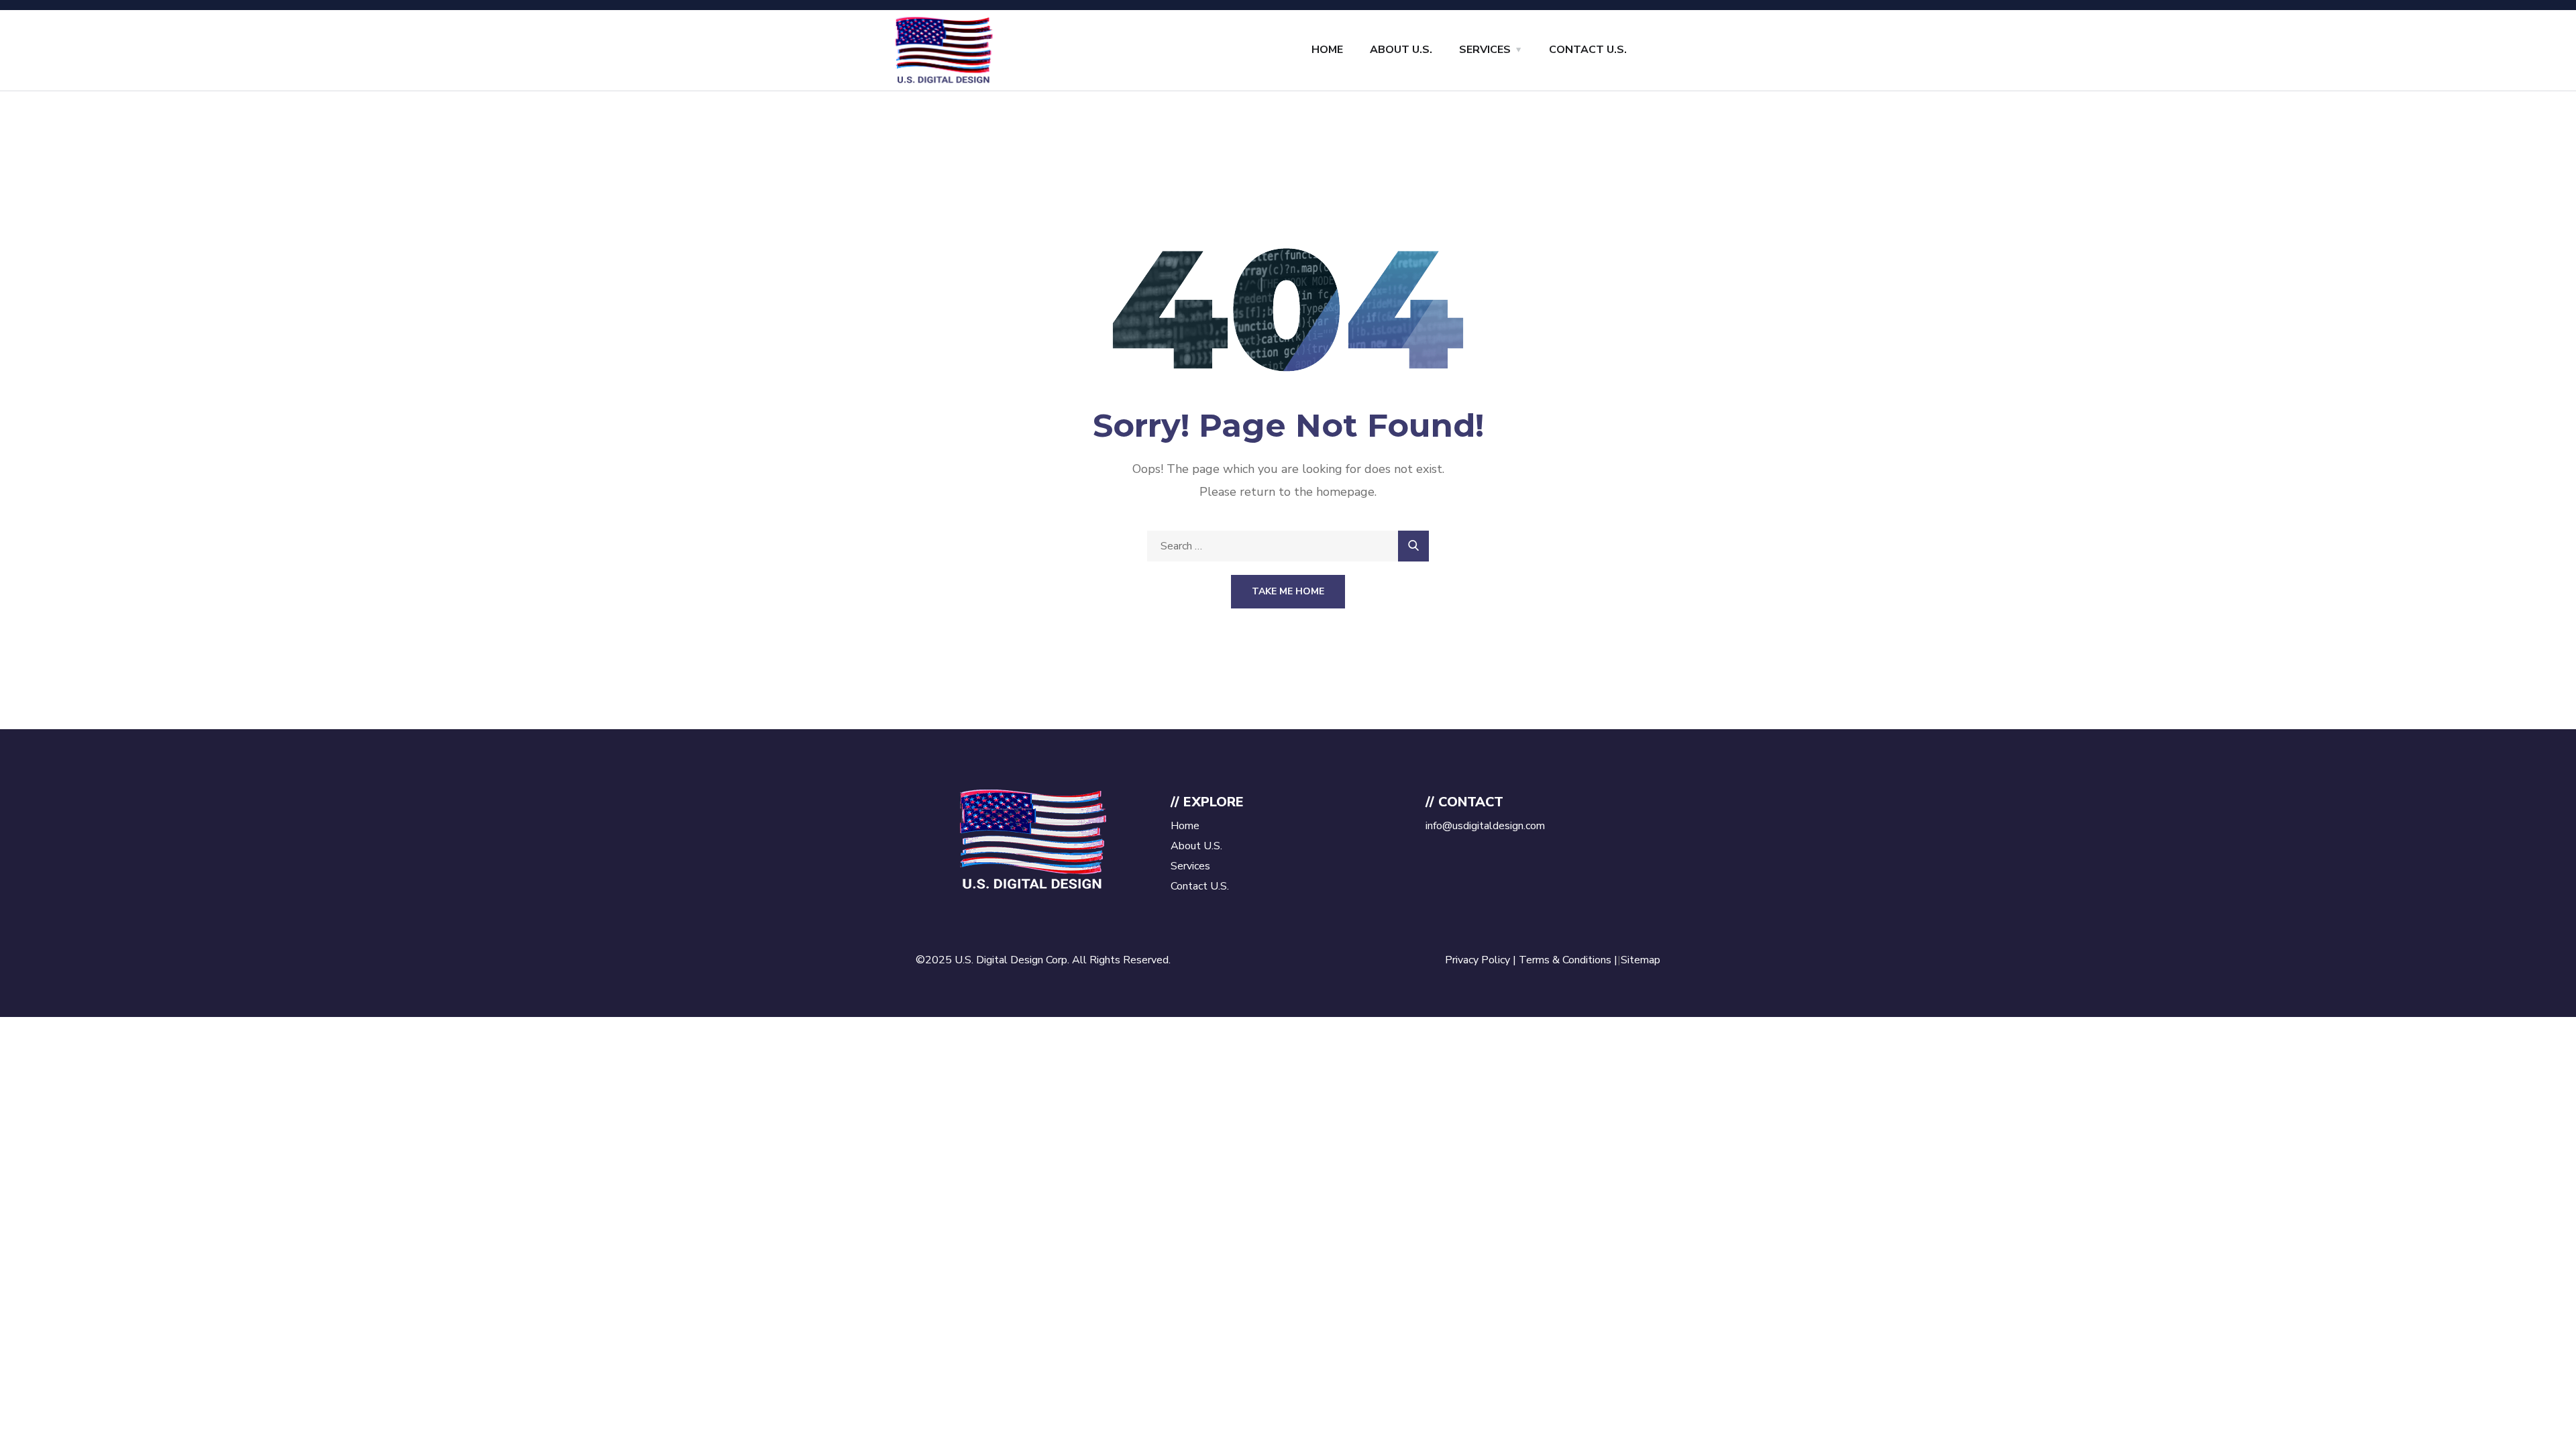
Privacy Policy (1478, 960)
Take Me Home (1288, 591)
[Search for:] (1288, 546)
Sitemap (1641, 960)
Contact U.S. (1588, 50)
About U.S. (1401, 50)
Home (1327, 50)
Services (1485, 50)
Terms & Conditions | (1568, 960)
